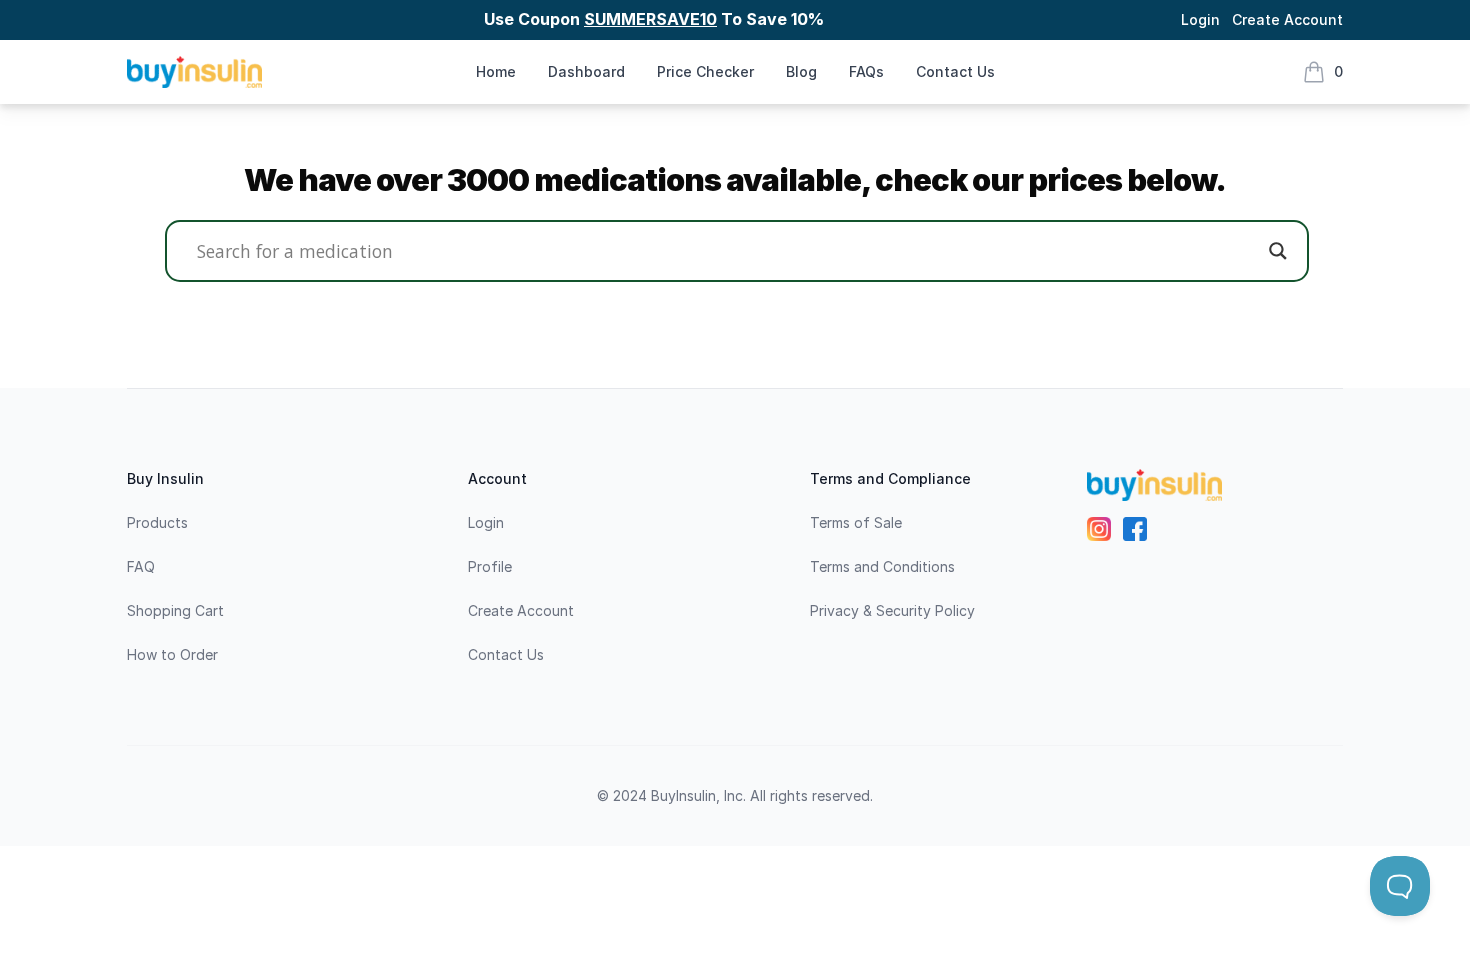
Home (496, 71)
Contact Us (955, 71)
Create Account (1287, 19)
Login (1200, 19)
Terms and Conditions (882, 566)
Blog (801, 71)
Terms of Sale (856, 522)
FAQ (141, 566)
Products (157, 522)
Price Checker (705, 71)
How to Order (172, 654)
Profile (490, 566)
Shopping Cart (175, 610)
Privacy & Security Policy (892, 610)
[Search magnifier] (1278, 251)
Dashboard (586, 71)
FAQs (866, 71)
